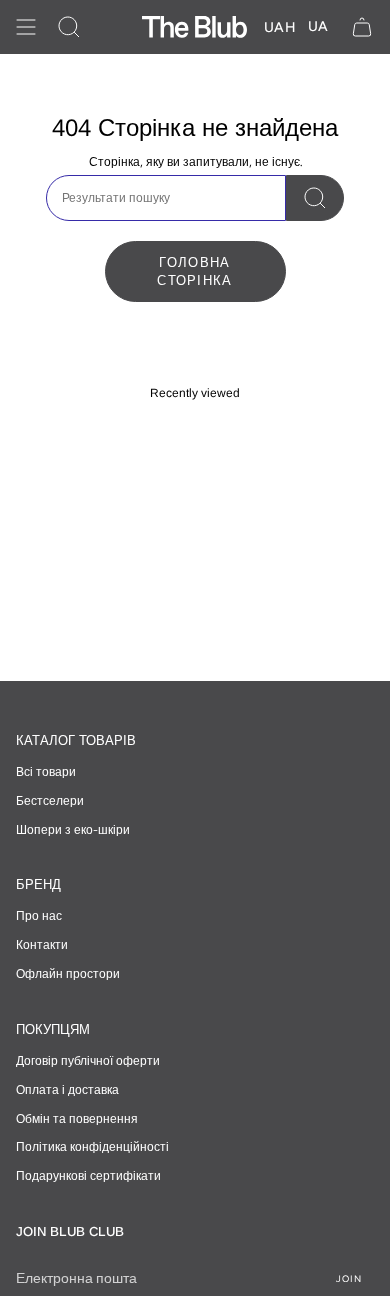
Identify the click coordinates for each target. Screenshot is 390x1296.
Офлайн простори (68, 974)
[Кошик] (362, 27)
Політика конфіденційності (92, 1147)
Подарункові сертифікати (88, 1176)
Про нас (39, 916)
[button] (69, 27)
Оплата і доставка (67, 1090)
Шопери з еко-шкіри (73, 830)
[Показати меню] (26, 27)
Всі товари (46, 772)
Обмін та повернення (77, 1119)
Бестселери (50, 801)
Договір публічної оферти (88, 1061)
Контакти (42, 945)
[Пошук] (315, 198)
